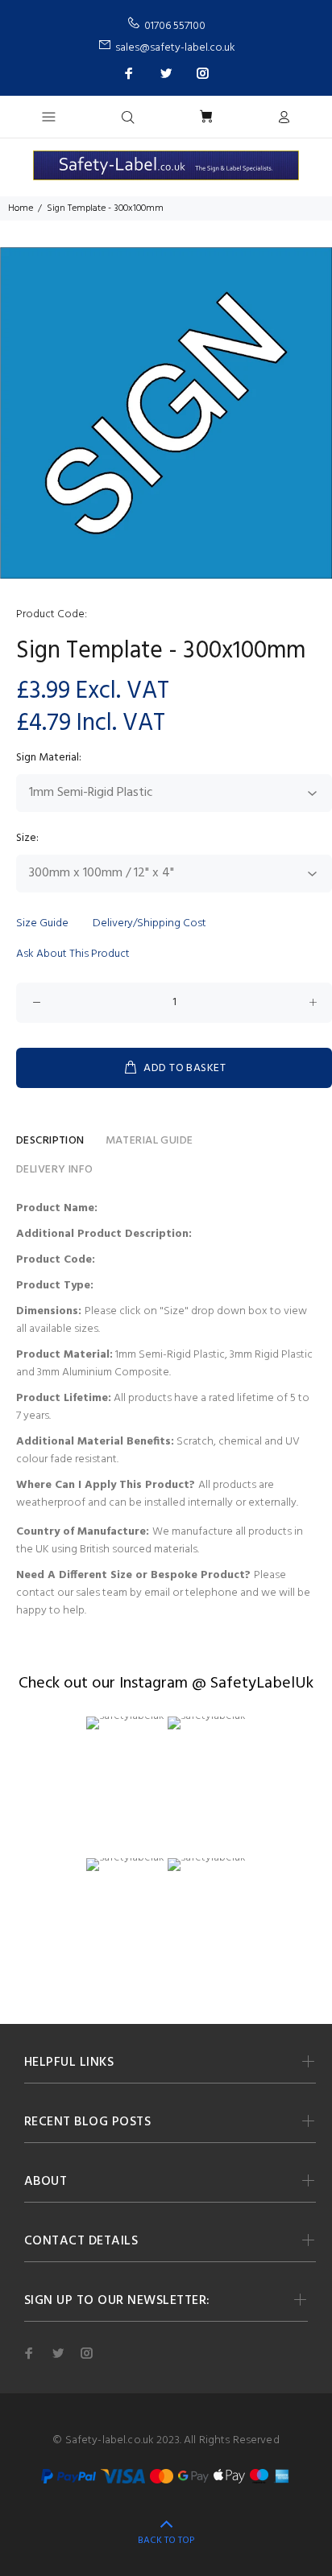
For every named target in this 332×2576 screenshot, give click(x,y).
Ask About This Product (73, 954)
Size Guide (42, 923)
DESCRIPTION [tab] (50, 1141)
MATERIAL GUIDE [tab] (149, 1141)
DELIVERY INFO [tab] (54, 1170)
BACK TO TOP (166, 2541)
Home (21, 208)
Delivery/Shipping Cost (149, 923)
